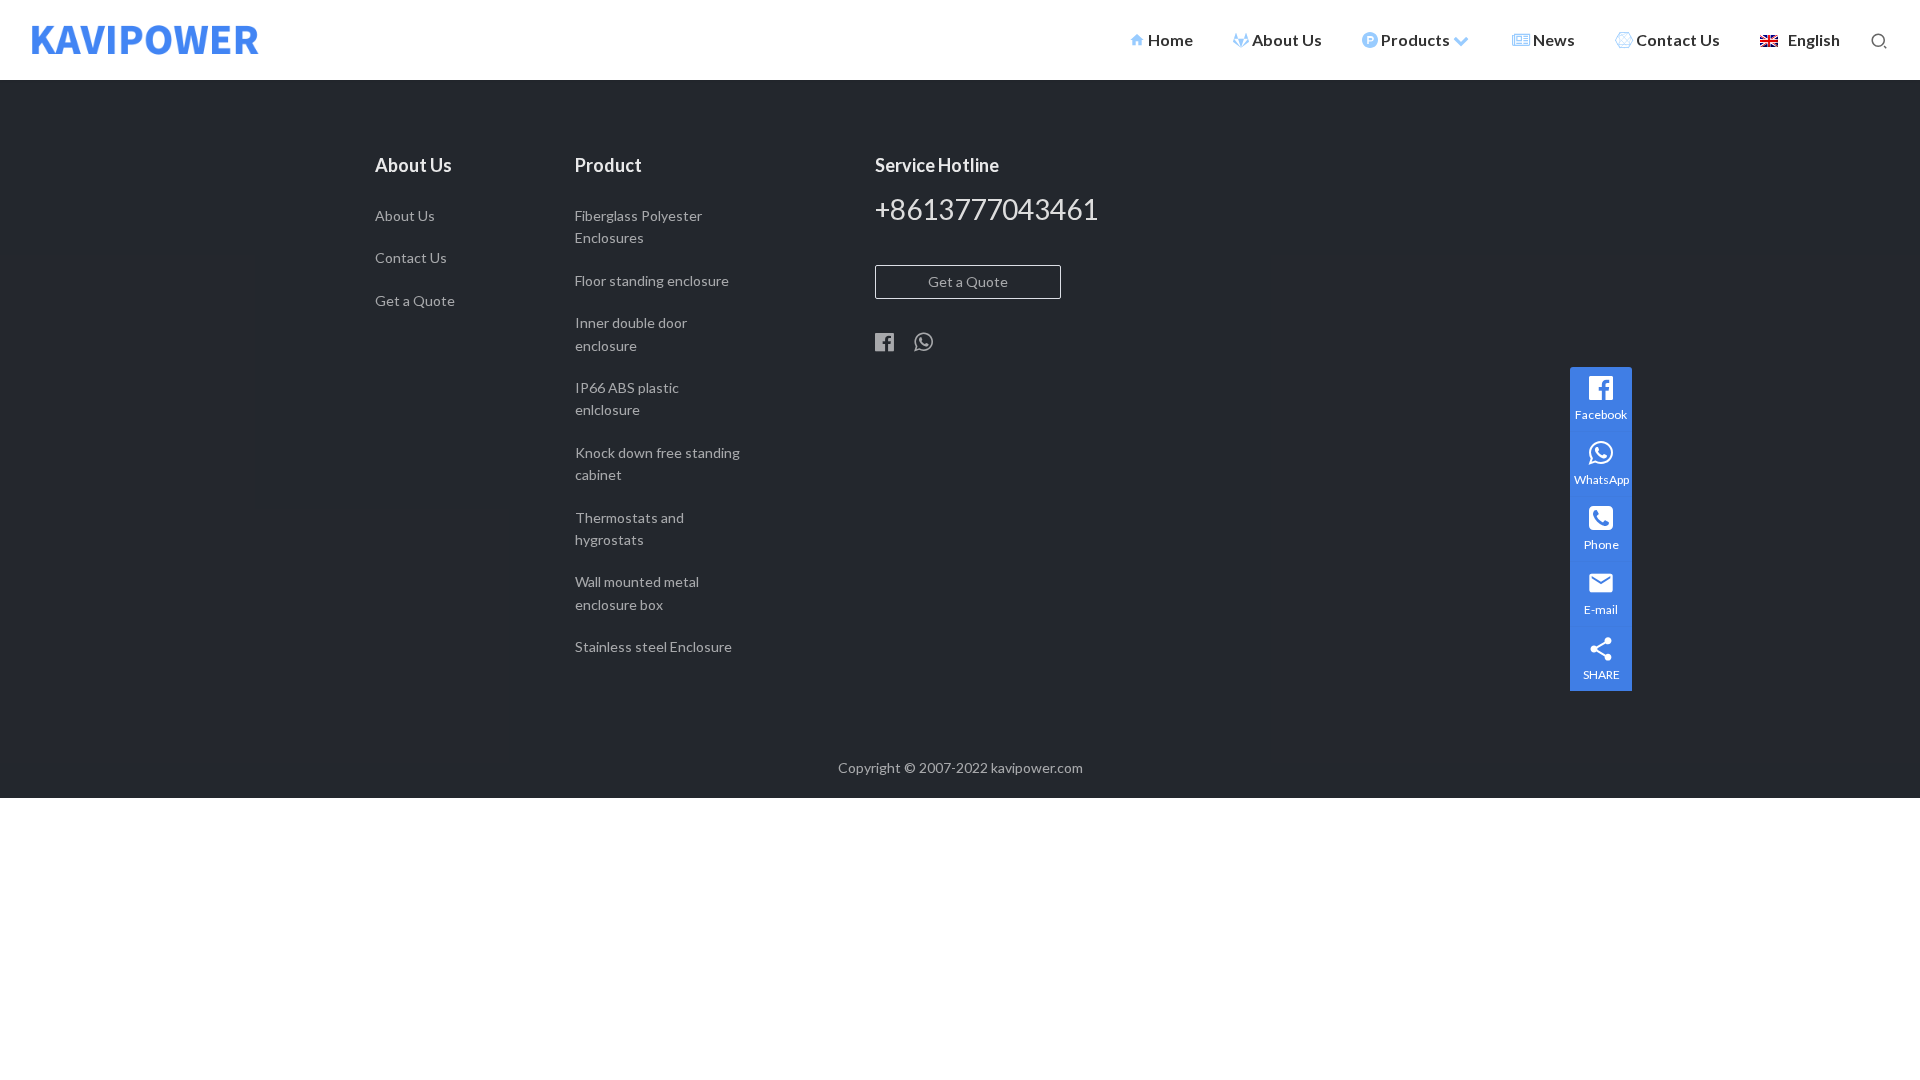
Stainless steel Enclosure (653, 646)
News (1554, 39)
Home (1161, 39)
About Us (1287, 39)
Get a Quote (415, 300)
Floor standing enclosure (652, 280)
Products (1417, 39)
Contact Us (1678, 39)
